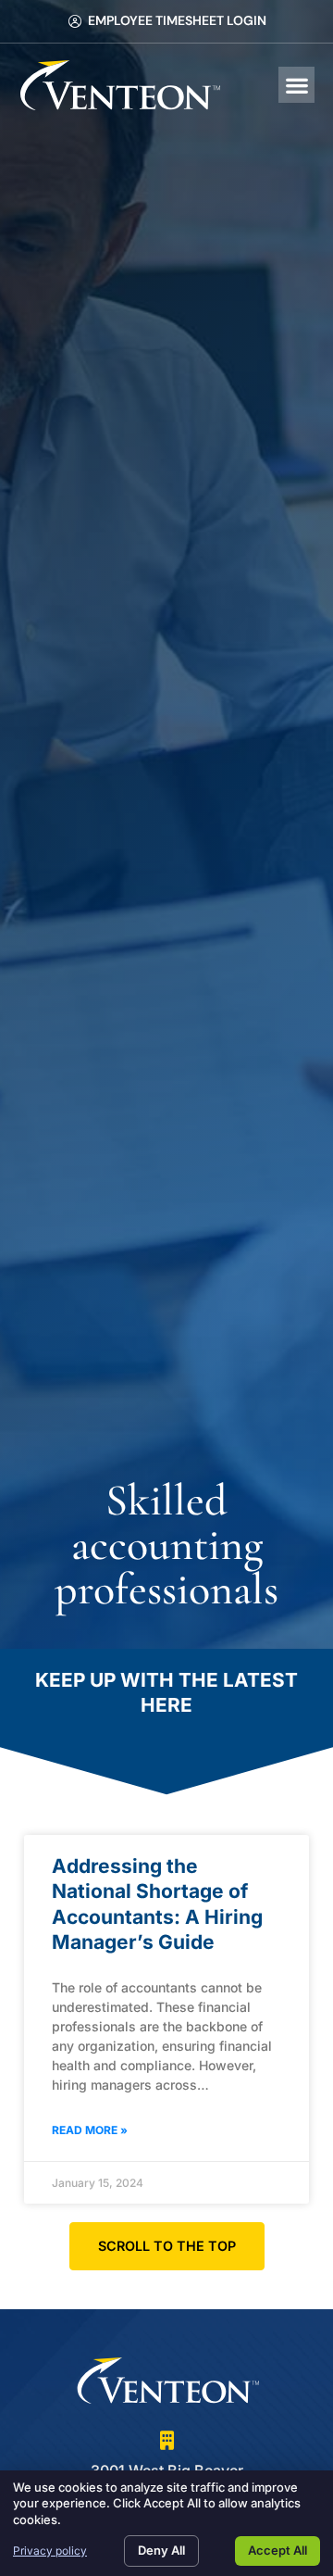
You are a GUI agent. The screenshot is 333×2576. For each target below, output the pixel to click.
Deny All (161, 2550)
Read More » (90, 2130)
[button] (296, 85)
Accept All (277, 2550)
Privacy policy (50, 2551)
